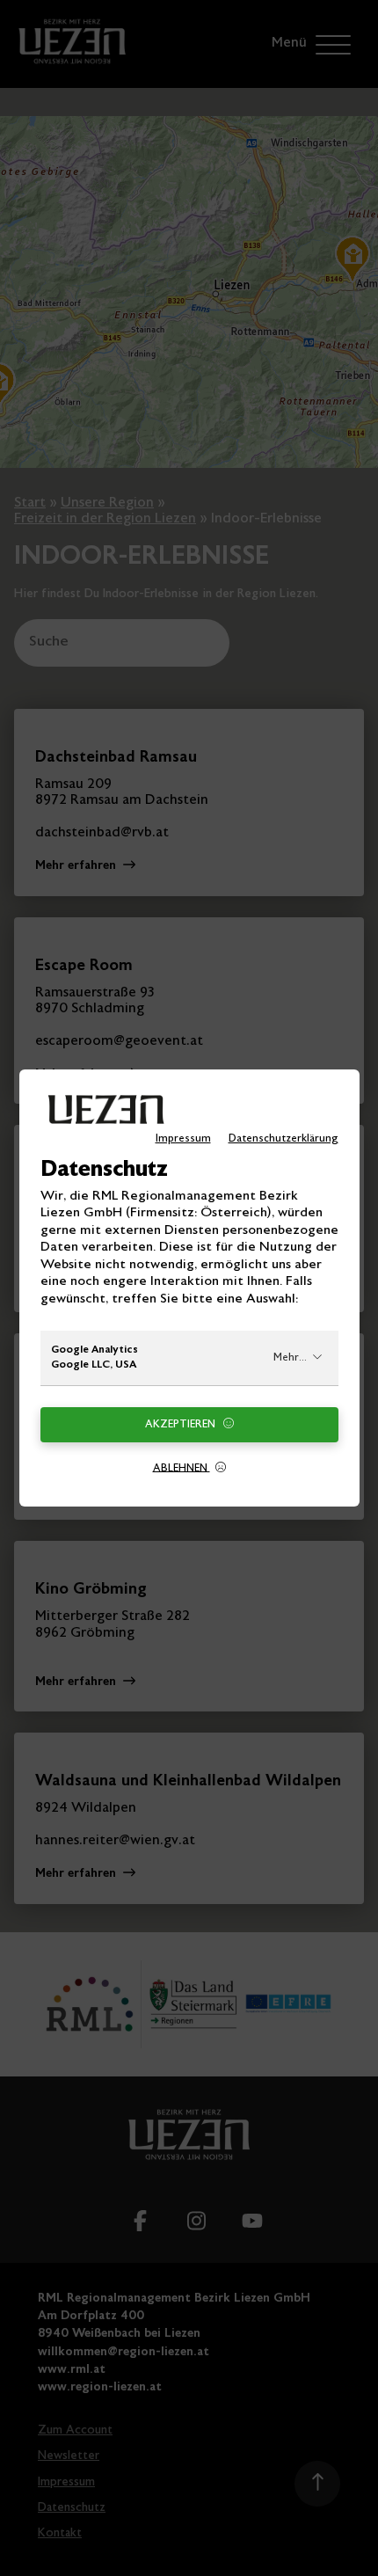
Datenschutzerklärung (283, 1139)
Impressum (183, 1139)
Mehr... (290, 1358)
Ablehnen (182, 1468)
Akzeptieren (182, 1425)
